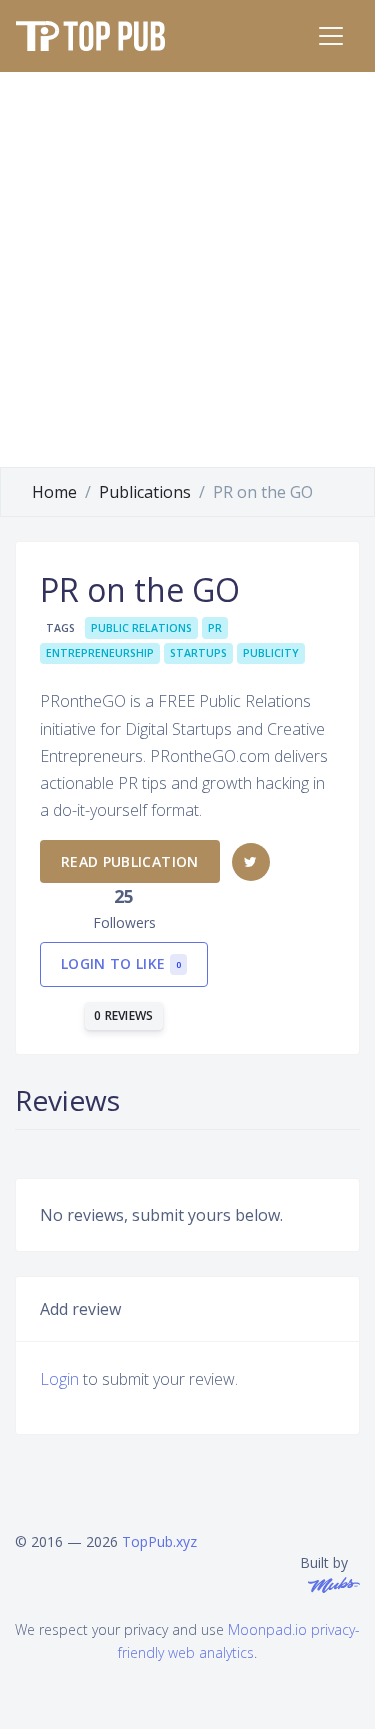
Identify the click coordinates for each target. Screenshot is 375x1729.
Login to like (121, 963)
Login (59, 1379)
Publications (145, 492)
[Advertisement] (187, 269)
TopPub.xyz (159, 1541)
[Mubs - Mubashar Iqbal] (330, 1583)
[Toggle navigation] (331, 36)
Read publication (130, 861)
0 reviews (124, 1015)
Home (54, 492)
